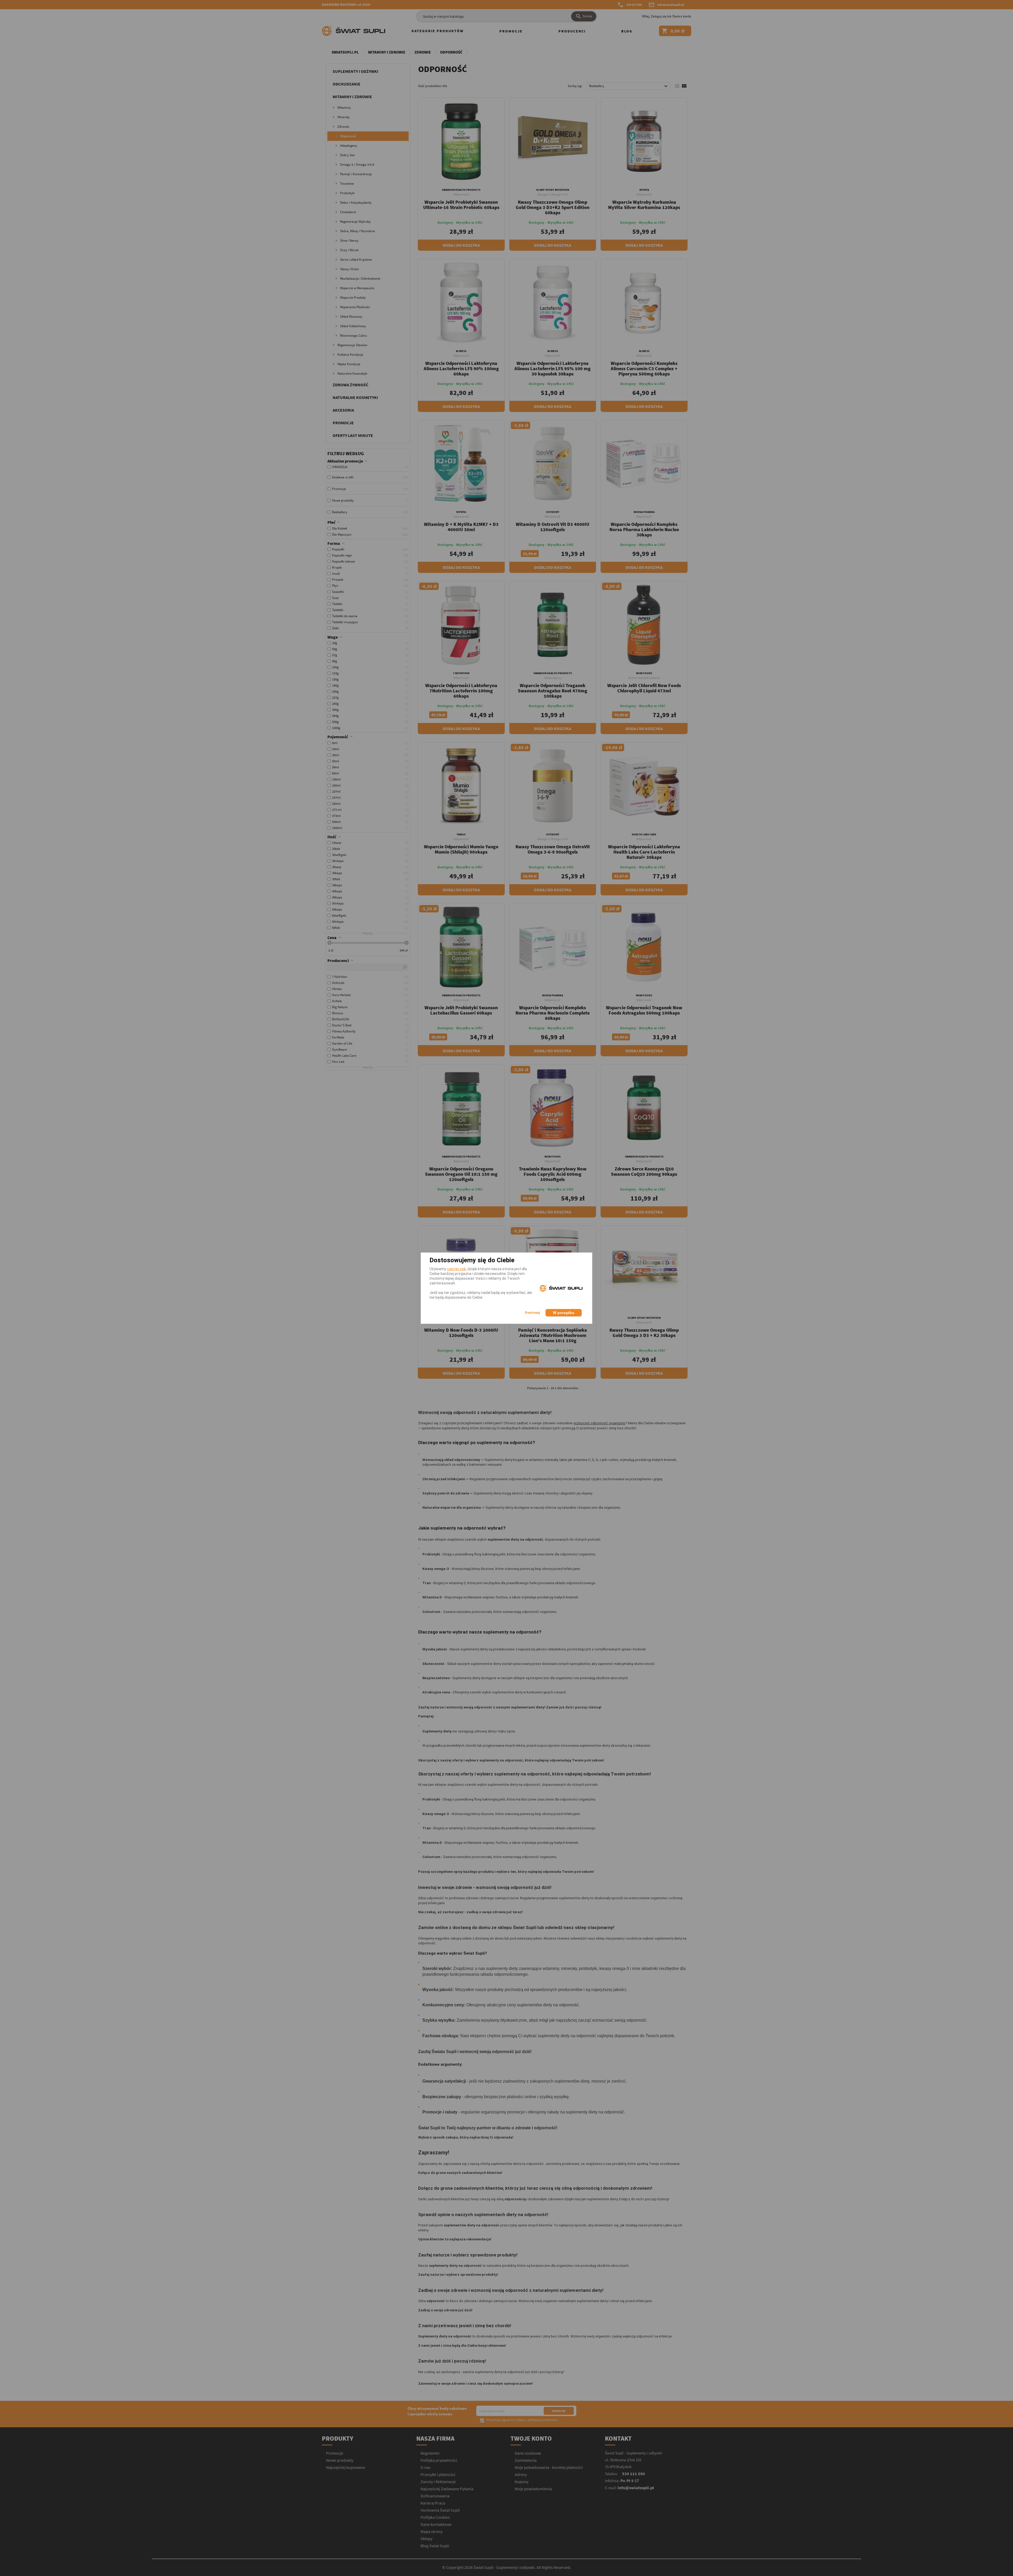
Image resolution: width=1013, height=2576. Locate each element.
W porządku (564, 1313)
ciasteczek (456, 1269)
